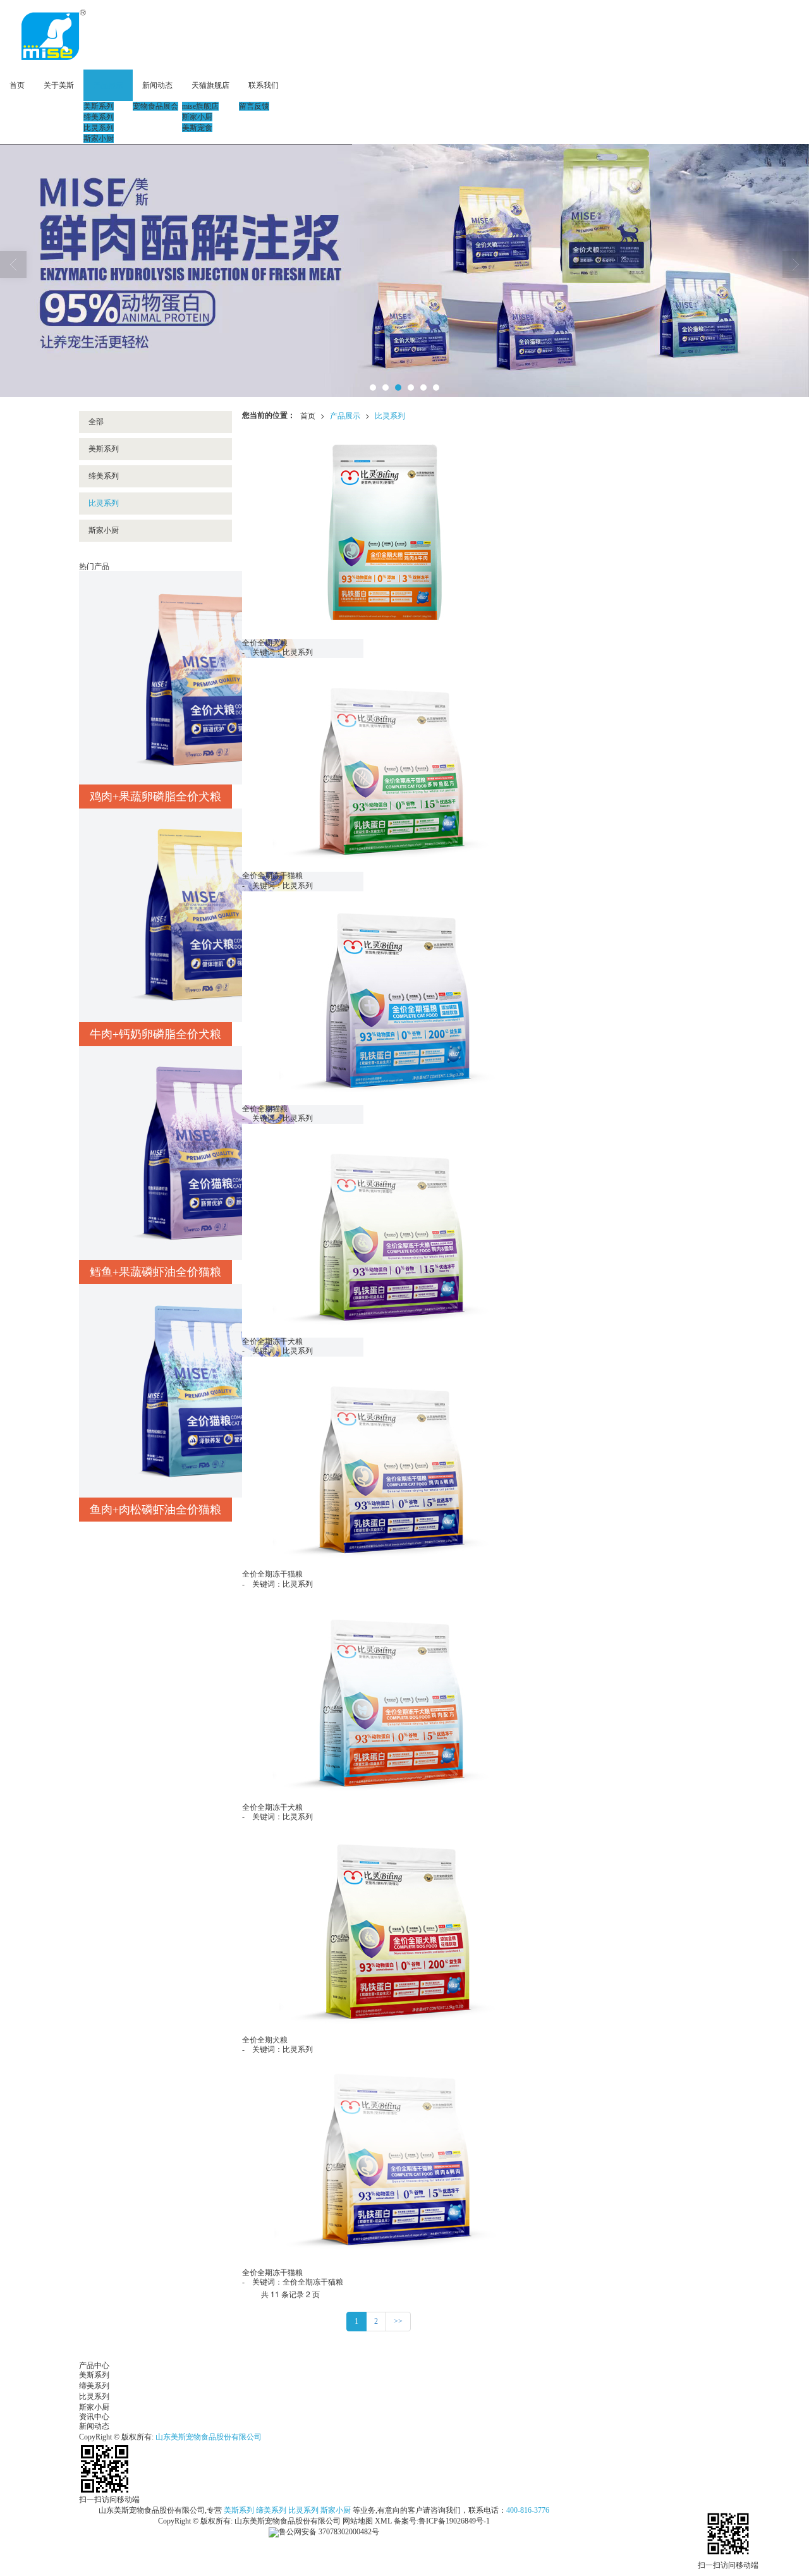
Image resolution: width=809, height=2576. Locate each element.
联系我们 (264, 85)
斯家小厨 (99, 138)
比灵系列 (99, 128)
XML (383, 2521)
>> (398, 2321)
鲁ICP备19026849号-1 (454, 2521)
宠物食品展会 (155, 106)
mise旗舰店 (200, 106)
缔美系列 (99, 117)
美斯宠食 (197, 128)
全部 (96, 422)
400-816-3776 (528, 2510)
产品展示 (108, 85)
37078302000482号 (329, 2532)
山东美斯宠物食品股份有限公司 (209, 2437)
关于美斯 (59, 85)
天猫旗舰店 (210, 85)
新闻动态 (157, 85)
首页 (17, 85)
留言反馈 (254, 106)
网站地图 (358, 2521)
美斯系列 (99, 106)
